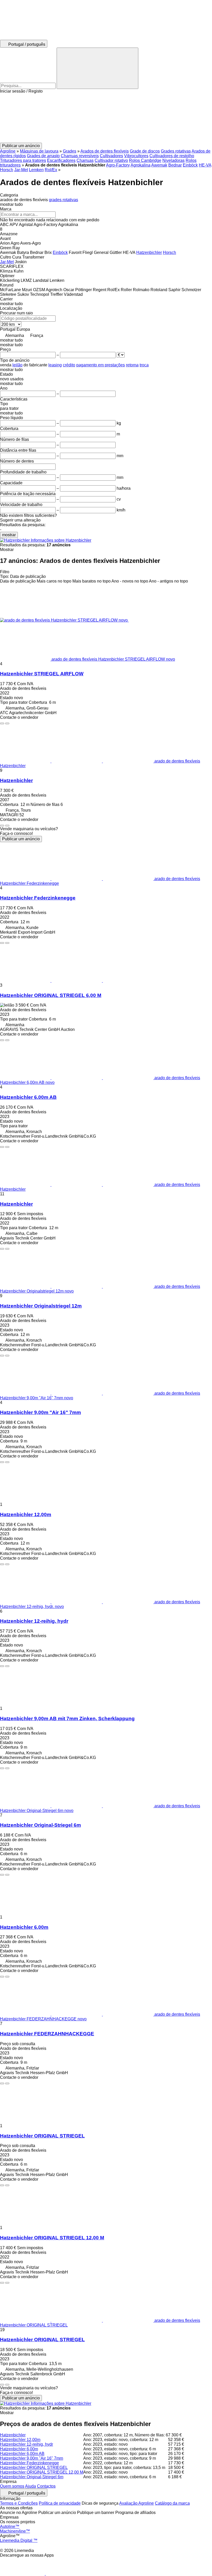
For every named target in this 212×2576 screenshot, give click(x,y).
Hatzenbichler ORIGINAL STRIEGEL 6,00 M (51, 995)
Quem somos (12, 2486)
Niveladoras (173, 160)
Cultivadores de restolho (172, 156)
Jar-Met (21, 170)
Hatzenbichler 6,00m (24, 1927)
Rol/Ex (51, 170)
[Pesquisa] (97, 68)
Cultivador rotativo (111, 160)
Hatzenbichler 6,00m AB (28, 1097)
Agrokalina (141, 165)
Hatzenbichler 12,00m (26, 1514)
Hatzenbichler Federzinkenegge (38, 898)
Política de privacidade (60, 2503)
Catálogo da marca (172, 2503)
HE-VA (205, 165)
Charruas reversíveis (80, 156)
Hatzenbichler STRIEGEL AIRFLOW (42, 674)
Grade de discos (145, 151)
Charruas (85, 160)
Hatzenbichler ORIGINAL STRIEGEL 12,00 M (52, 2238)
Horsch (7, 170)
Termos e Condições (19, 2503)
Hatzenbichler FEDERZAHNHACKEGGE (47, 2034)
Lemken (36, 170)
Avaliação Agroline (137, 2503)
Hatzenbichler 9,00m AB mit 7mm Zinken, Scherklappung (67, 1718)
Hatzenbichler (16, 780)
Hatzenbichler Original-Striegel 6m (40, 1825)
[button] (106, 118)
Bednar (175, 165)
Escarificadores (61, 160)
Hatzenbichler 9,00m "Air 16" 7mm (40, 1412)
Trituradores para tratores (23, 160)
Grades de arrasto (43, 156)
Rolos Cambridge (145, 160)
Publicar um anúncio (21, 839)
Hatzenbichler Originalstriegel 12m (41, 1306)
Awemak (159, 165)
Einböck (190, 165)
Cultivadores (111, 156)
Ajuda (31, 2486)
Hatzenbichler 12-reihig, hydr (34, 1621)
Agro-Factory (118, 165)
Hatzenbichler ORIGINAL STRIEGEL (42, 2136)
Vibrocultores (136, 156)
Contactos (46, 2486)
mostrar (9, 535)
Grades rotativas (176, 151)
